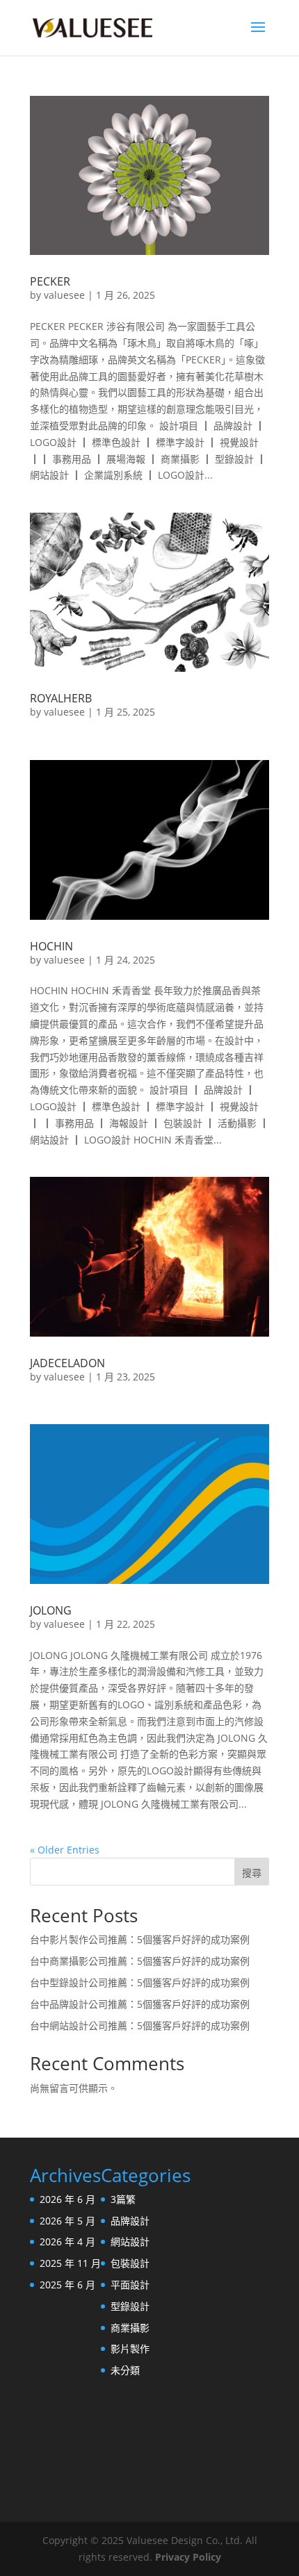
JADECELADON (67, 1363)
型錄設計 (130, 2306)
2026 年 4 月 (67, 2241)
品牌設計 (130, 2221)
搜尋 (252, 1873)
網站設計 (130, 2241)
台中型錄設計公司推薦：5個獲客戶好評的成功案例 (140, 1982)
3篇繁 (123, 2199)
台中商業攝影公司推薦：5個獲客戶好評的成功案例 (140, 1961)
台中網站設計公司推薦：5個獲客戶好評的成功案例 (140, 2025)
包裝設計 (130, 2263)
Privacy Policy (188, 2557)
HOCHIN (51, 946)
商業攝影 (130, 2328)
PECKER (50, 281)
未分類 (125, 2370)
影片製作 (130, 2348)
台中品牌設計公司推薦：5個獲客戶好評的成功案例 (140, 2004)
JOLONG (51, 1610)
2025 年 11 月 (70, 2263)
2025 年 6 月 (67, 2285)
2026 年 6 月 (67, 2199)
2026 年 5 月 (67, 2221)
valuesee (64, 295)
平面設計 (130, 2285)
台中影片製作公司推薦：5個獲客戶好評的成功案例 (140, 1939)
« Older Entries (65, 1850)
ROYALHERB (61, 698)
